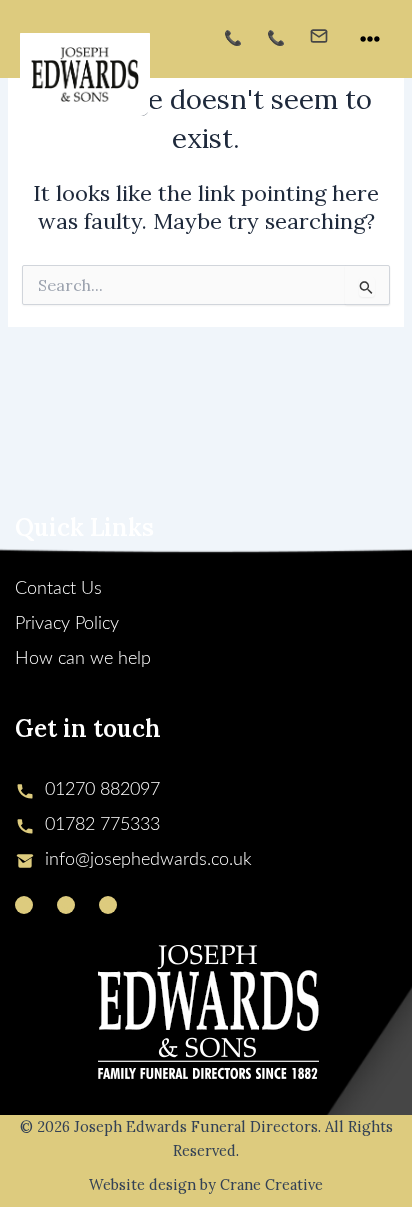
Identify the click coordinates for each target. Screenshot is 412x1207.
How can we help (83, 659)
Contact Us (58, 589)
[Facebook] (66, 905)
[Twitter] (24, 905)
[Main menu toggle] (370, 39)
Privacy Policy (67, 624)
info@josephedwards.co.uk (148, 860)
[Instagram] (108, 905)
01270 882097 (102, 790)
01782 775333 (102, 825)
